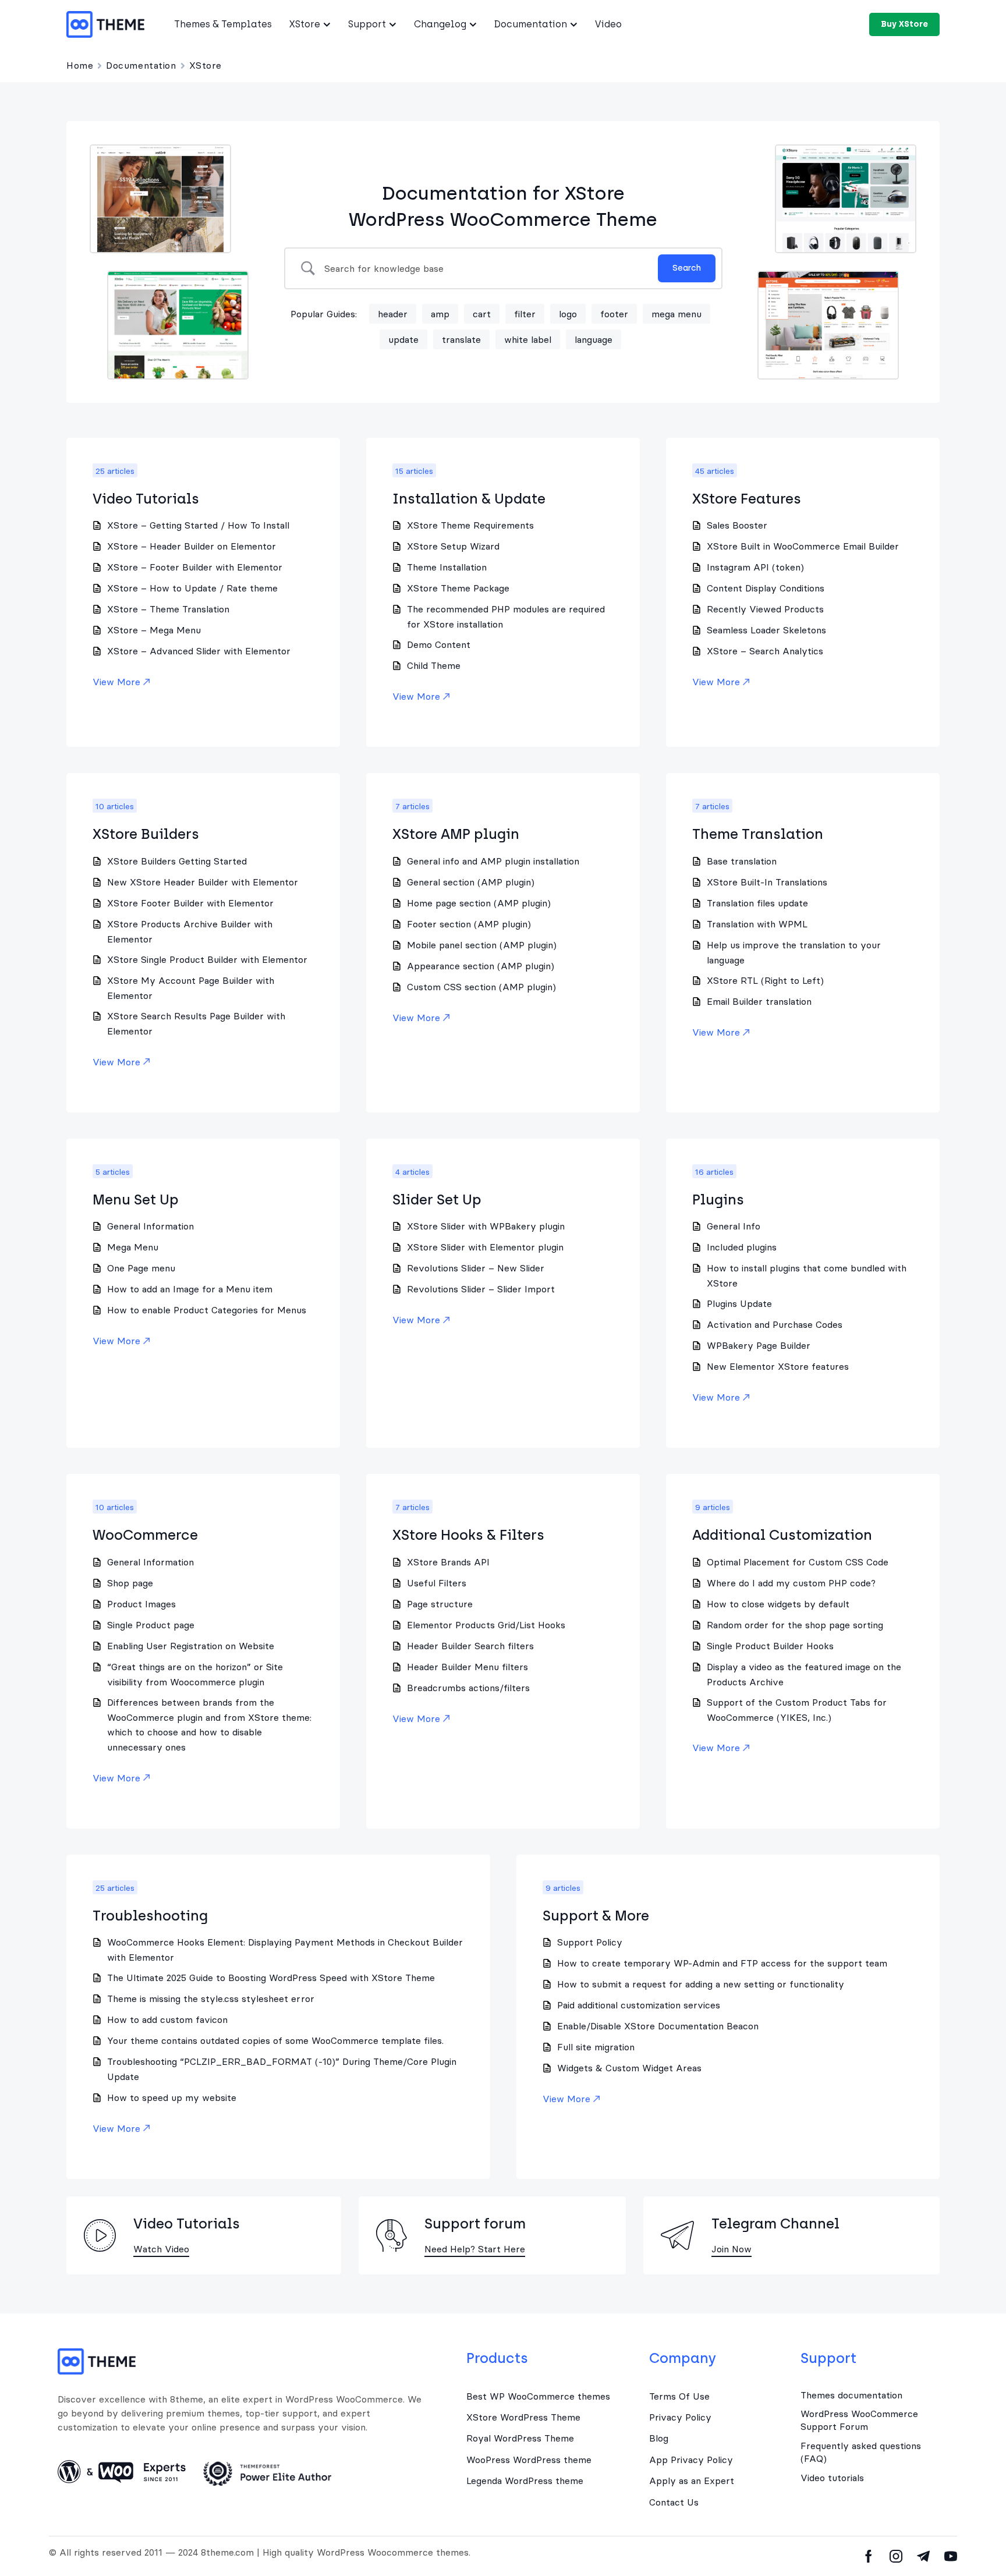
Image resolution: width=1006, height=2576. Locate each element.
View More (116, 682)
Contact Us (674, 2502)
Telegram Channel (775, 2224)
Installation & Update (469, 499)
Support (828, 2358)
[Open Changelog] (473, 24)
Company (683, 2358)
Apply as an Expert (692, 2481)
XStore (206, 65)
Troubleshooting (150, 1916)
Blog (659, 2438)
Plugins (718, 1200)
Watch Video (161, 2249)
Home (80, 65)
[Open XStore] (327, 24)
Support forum (475, 2224)
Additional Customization (782, 1535)
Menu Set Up (136, 1200)
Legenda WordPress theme (525, 2481)
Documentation (141, 65)
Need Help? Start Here (475, 2249)
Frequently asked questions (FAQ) (861, 2452)
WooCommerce (145, 1535)
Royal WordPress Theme (520, 2438)
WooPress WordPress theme (529, 2460)
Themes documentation (851, 2395)
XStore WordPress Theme (523, 2417)
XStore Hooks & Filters (468, 1535)
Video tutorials (832, 2478)
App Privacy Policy (691, 2460)
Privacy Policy (680, 2417)
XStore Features (747, 499)
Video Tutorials (146, 499)
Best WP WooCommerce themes (538, 2396)
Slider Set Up (437, 1200)
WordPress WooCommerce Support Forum (859, 2420)
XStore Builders (146, 834)
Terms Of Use (679, 2396)
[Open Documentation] (574, 24)
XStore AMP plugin (456, 834)
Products (497, 2358)
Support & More (596, 1916)
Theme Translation (758, 834)
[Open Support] (393, 24)
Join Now (732, 2249)
